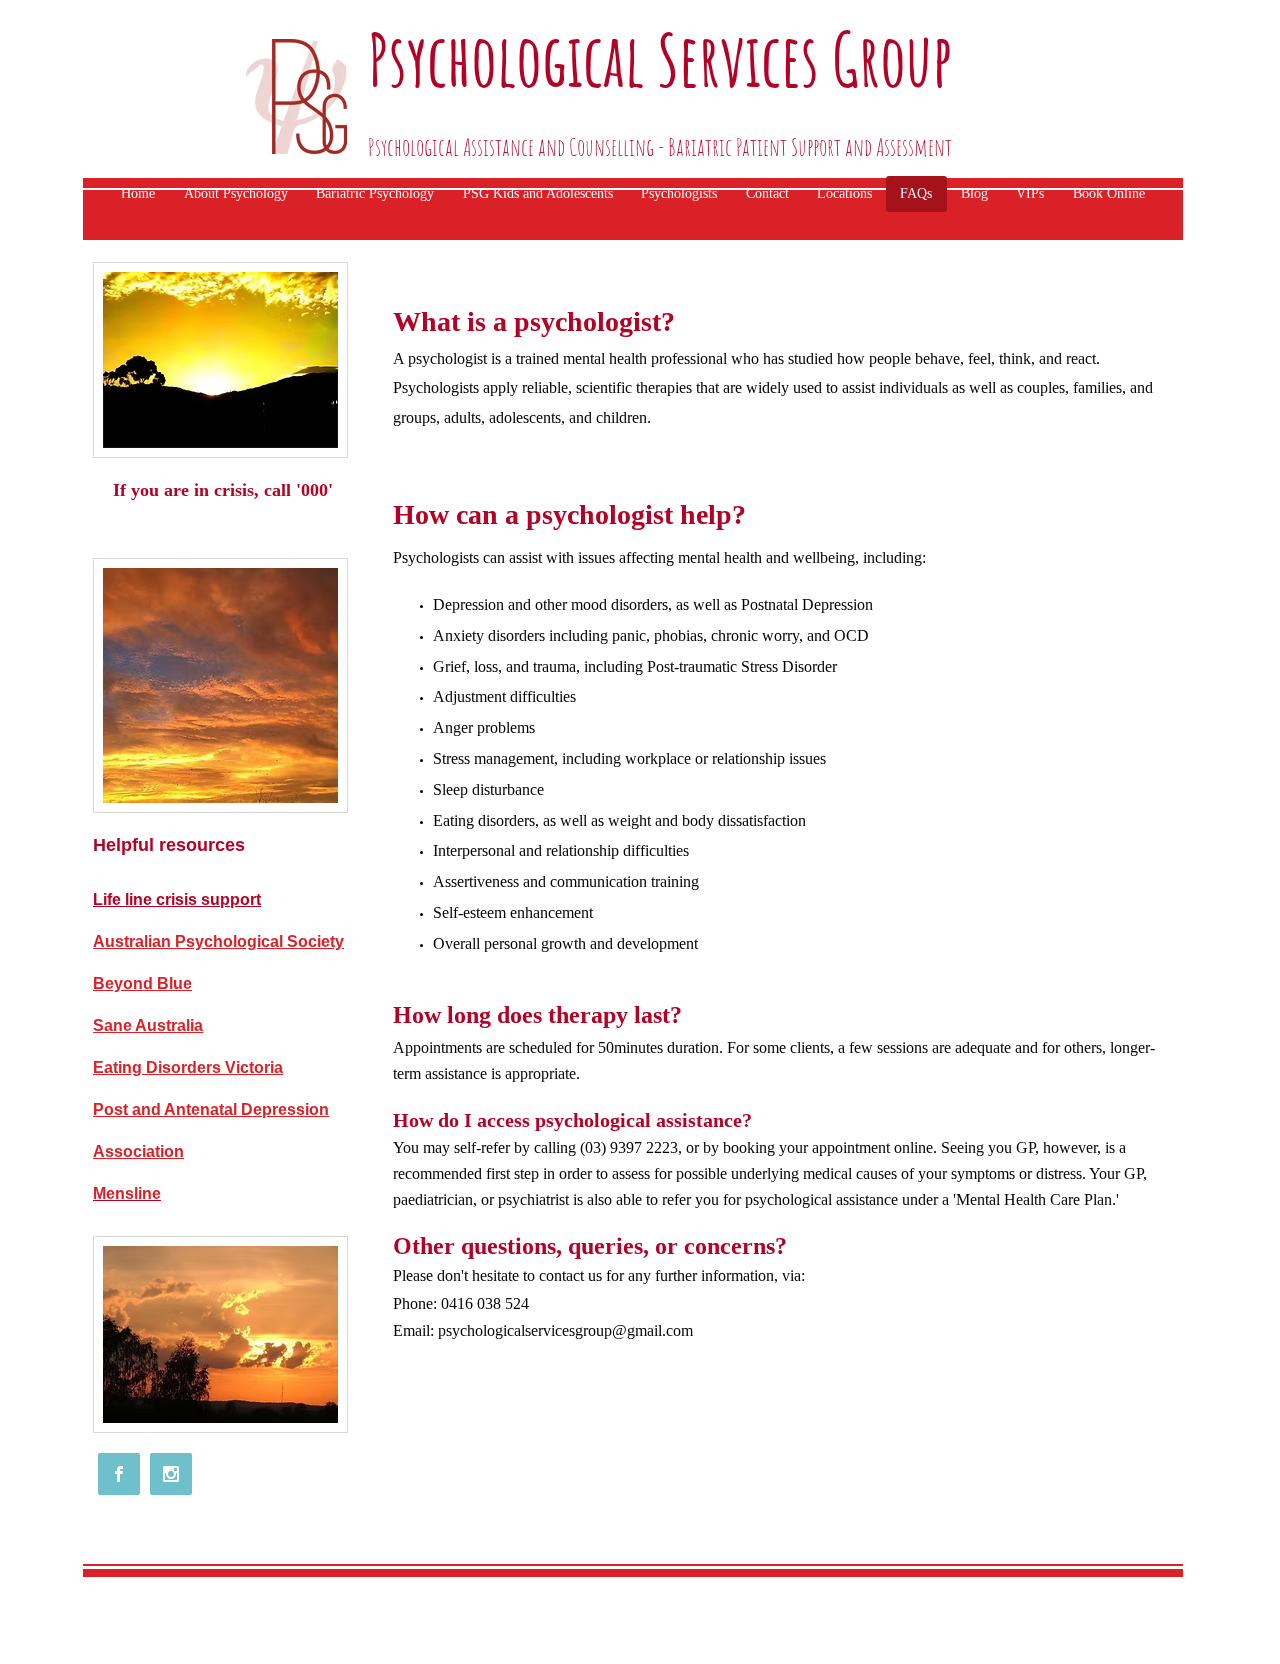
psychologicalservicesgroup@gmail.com (565, 1330)
